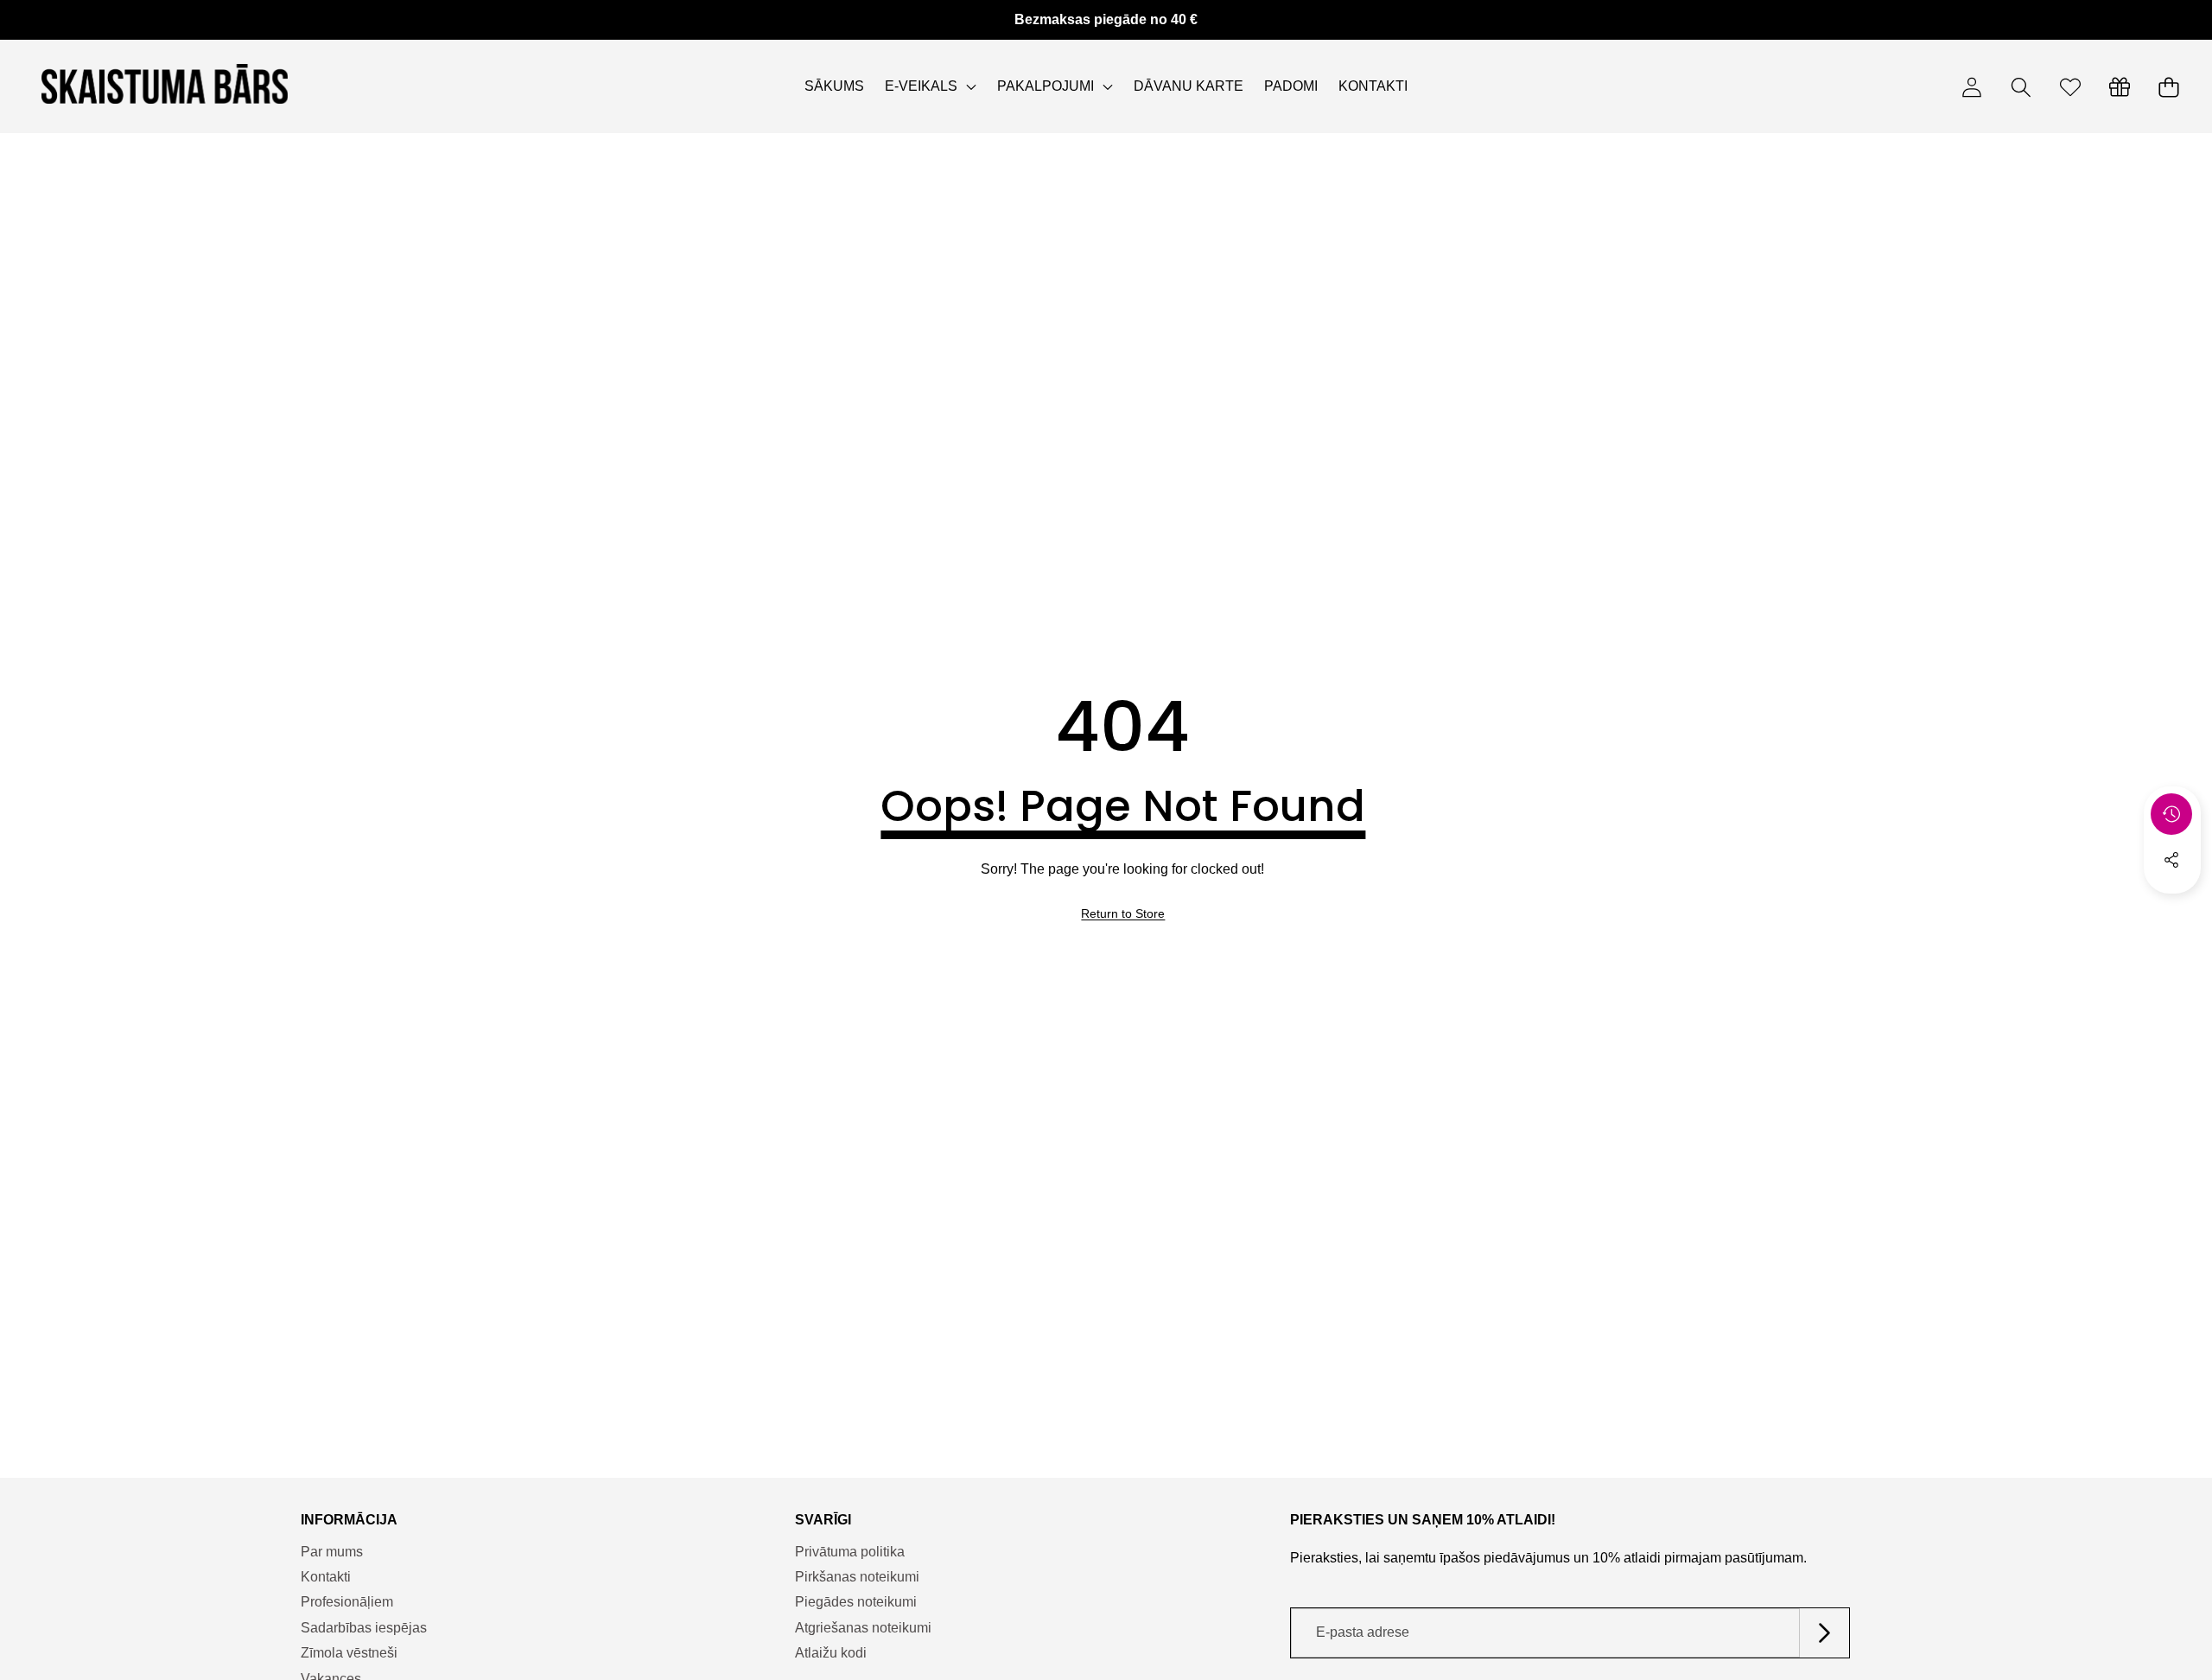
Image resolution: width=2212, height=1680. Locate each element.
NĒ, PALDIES (938, 1013)
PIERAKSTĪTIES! (938, 965)
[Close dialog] (1421, 721)
